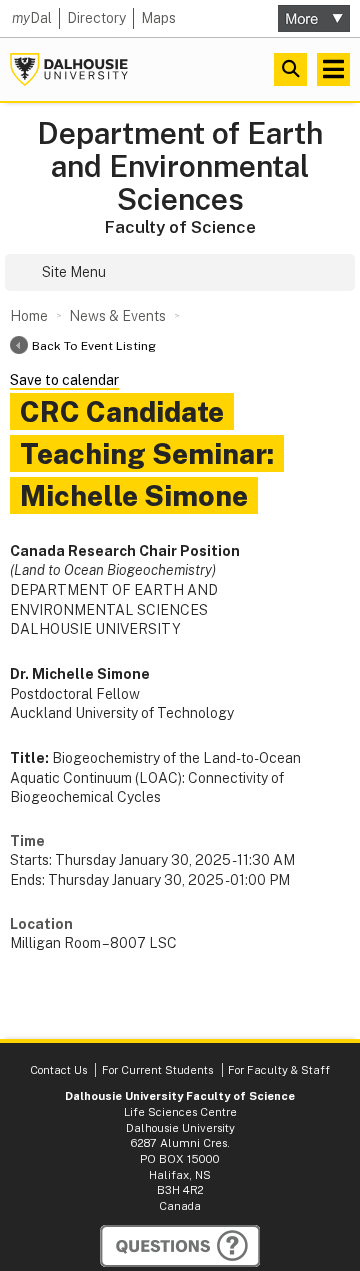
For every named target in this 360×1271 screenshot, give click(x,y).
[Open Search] (290, 69)
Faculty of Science (180, 227)
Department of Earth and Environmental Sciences (180, 166)
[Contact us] (180, 1246)
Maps (158, 18)
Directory (96, 18)
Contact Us (58, 1070)
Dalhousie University (69, 69)
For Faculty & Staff (279, 1070)
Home (29, 316)
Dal (32, 18)
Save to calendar (64, 380)
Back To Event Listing (94, 346)
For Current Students (157, 1070)
